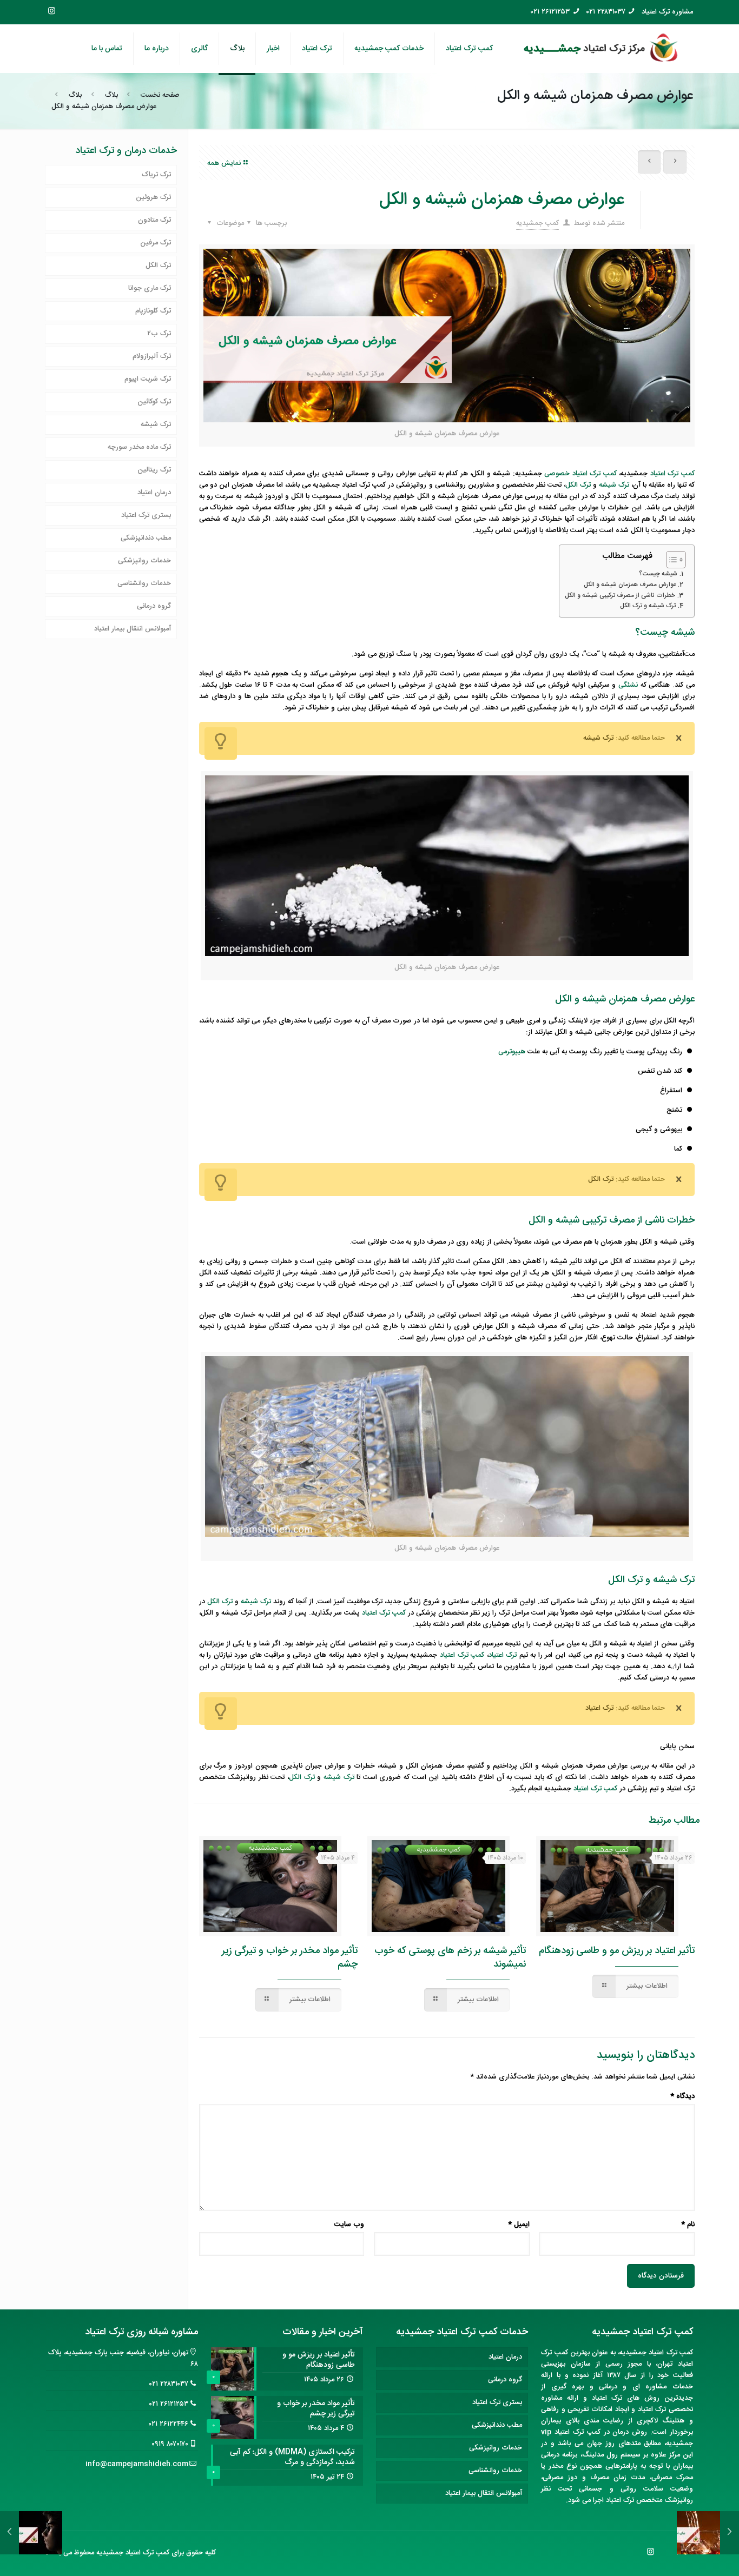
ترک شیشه (156, 424)
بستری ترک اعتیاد (146, 515)
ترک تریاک (156, 175)
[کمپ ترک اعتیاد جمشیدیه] (601, 49)
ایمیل (519, 2225)
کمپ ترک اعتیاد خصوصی (580, 474)
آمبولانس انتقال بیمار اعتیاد (133, 629)
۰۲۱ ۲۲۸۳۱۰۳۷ (606, 12)
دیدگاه (682, 2097)
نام (688, 2225)
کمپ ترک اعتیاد (672, 474)
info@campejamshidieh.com (137, 2464)
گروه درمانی (154, 606)
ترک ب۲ (159, 334)
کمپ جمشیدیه (537, 223)
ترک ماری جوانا (150, 288)
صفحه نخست (160, 95)
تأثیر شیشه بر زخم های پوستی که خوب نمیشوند (450, 1958)
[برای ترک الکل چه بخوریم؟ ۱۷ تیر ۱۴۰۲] (730, 2533)
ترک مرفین (156, 243)
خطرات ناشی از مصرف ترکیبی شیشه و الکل (620, 596)
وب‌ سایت (349, 2225)
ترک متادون (154, 220)
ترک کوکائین (154, 402)
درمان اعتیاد (154, 493)
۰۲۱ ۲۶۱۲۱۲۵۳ (550, 12)
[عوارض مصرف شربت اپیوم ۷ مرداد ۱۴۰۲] (9, 2533)
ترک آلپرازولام (152, 356)
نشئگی (628, 685)
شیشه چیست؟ (658, 574)
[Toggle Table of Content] (671, 560)
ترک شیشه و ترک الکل (648, 606)
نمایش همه (224, 163)
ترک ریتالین (154, 470)
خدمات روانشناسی (144, 583)
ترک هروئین (153, 197)
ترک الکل (158, 265)
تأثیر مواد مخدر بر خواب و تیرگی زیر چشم (290, 1958)
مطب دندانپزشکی (146, 538)
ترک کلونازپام (153, 311)
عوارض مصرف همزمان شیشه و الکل (630, 585)
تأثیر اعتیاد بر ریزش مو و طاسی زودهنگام (617, 1951)
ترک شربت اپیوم (148, 379)
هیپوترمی (512, 1052)
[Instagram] (52, 12)
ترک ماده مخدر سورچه (139, 447)
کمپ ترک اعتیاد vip (570, 2432)
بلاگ (111, 95)
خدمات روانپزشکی (144, 561)
